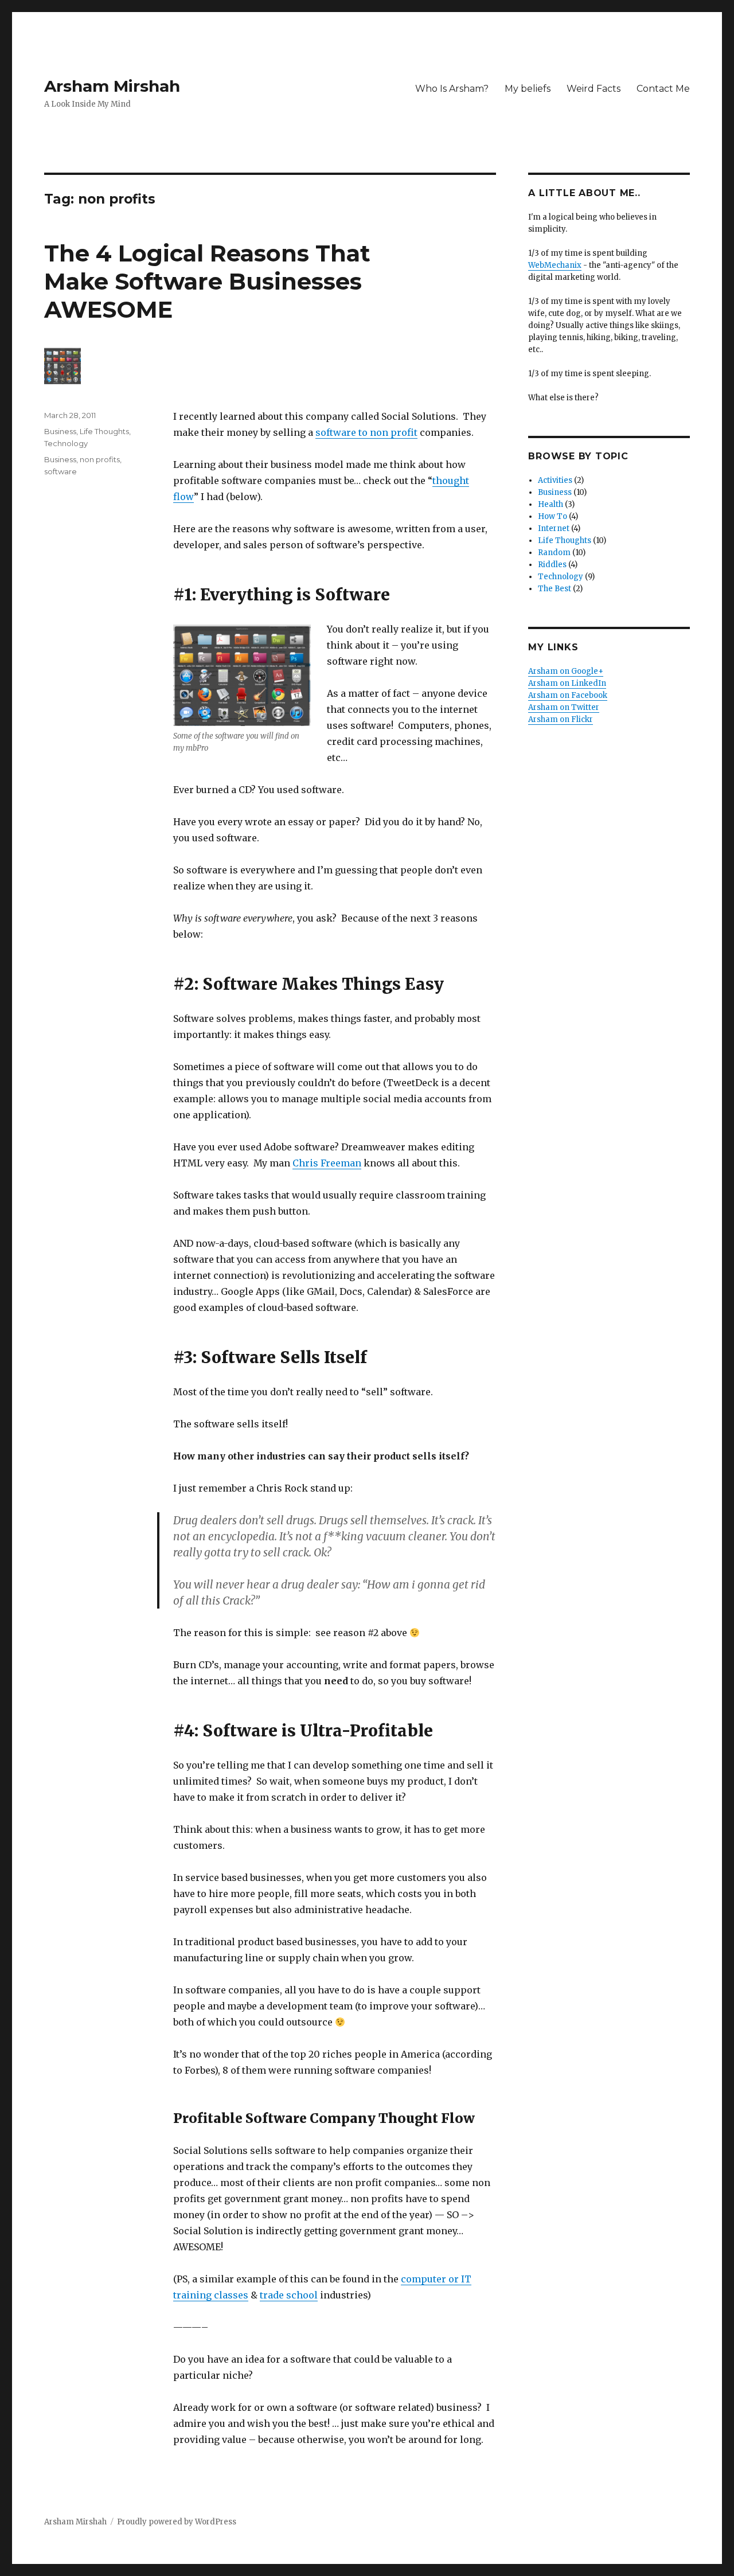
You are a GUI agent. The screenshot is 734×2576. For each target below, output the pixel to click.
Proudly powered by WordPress (177, 2522)
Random (554, 553)
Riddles (552, 565)
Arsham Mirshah (112, 86)
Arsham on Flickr (561, 719)
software (60, 471)
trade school (289, 2295)
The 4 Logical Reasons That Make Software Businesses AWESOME (207, 281)
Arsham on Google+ (566, 671)
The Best (555, 589)
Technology (66, 443)
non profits (100, 459)
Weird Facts (594, 89)
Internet (554, 528)
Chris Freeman (327, 1163)
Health (550, 504)
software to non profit (366, 432)
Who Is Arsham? (452, 89)
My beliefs (528, 89)
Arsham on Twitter (564, 707)
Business (60, 431)
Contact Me (663, 89)
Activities (555, 480)
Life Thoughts (104, 431)
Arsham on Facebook (568, 695)
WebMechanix (555, 265)
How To (553, 516)
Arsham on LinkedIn (567, 683)
